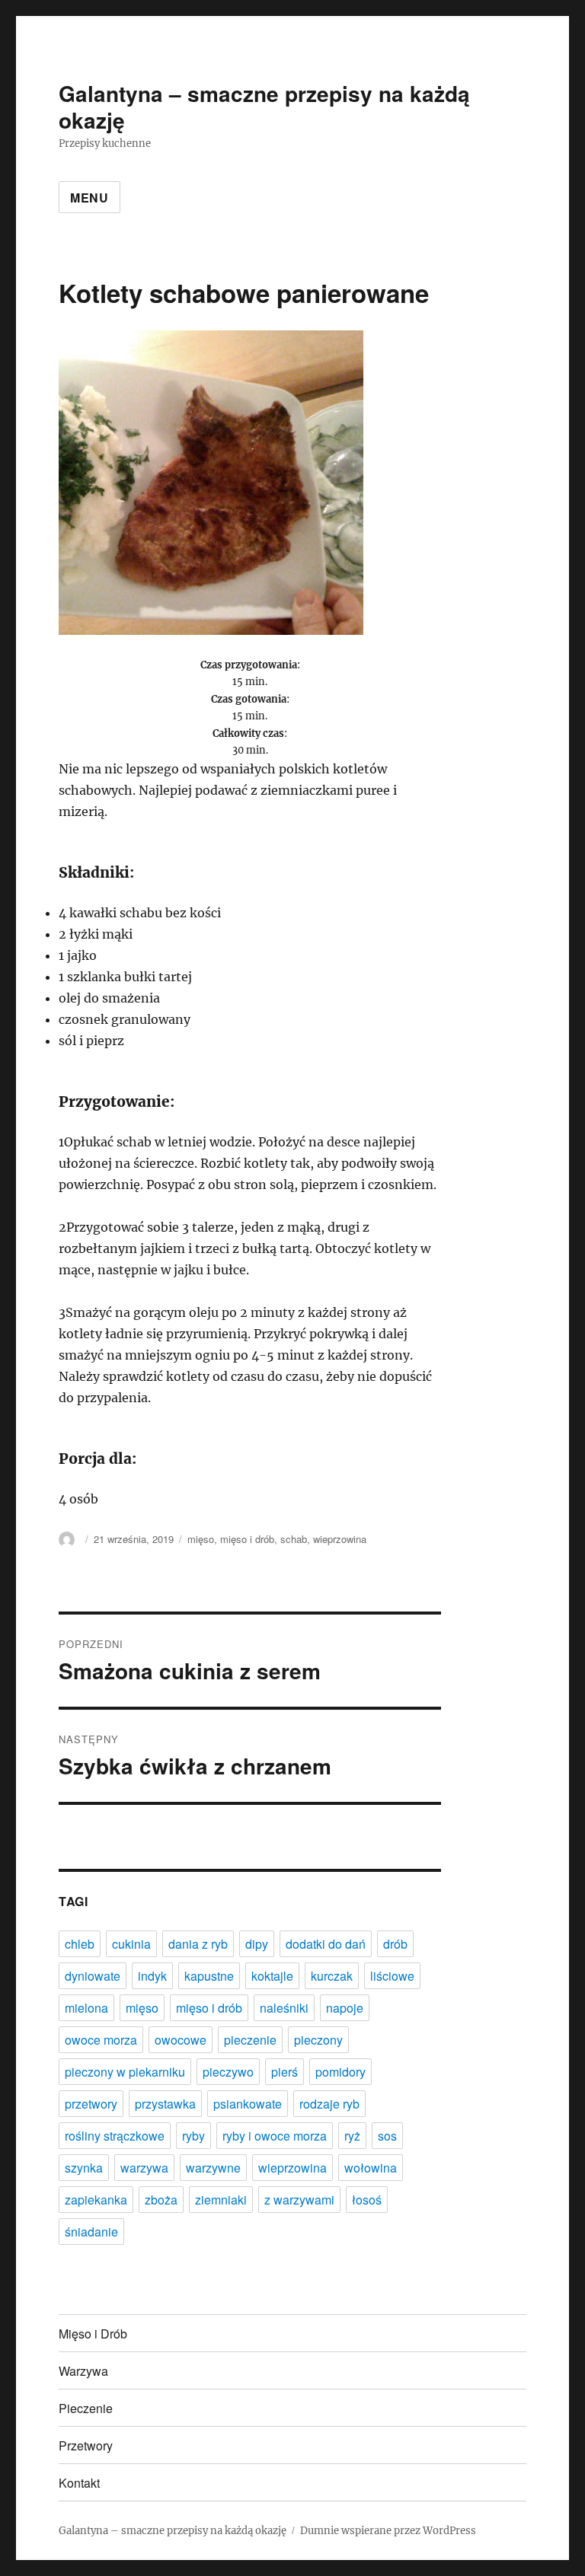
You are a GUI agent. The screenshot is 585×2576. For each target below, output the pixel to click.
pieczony (318, 2040)
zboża (161, 2200)
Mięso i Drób (93, 2334)
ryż (352, 2136)
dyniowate (93, 1976)
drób (395, 1944)
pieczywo (228, 2072)
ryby (193, 2136)
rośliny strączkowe (115, 2136)
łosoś (367, 2200)
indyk (152, 1976)
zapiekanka (96, 2200)
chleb (80, 1944)
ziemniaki (221, 2200)
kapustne (209, 1976)
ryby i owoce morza (275, 2136)
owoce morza (101, 2040)
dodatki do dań (326, 1944)
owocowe (181, 2040)
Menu (90, 198)
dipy (257, 1944)
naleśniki (284, 2008)
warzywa (144, 2168)
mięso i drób (247, 1539)
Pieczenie (86, 2408)
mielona (86, 2008)
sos (387, 2136)
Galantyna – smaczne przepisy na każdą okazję (264, 107)
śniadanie (91, 2232)
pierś (285, 2072)
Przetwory (86, 2445)
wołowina (371, 2168)
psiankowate (248, 2104)
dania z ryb (198, 1944)
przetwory (91, 2104)
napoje (345, 2008)
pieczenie (250, 2040)
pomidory (340, 2072)
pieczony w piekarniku (125, 2072)
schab (294, 1539)
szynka (84, 2168)
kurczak (332, 1976)
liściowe (392, 1976)
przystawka (165, 2104)
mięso (201, 1539)
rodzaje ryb (329, 2104)
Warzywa (83, 2371)
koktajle (272, 1976)
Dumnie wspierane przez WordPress (388, 2531)
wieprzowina (340, 1539)
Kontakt (79, 2483)
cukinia (131, 1944)
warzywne (213, 2168)
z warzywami (299, 2200)
